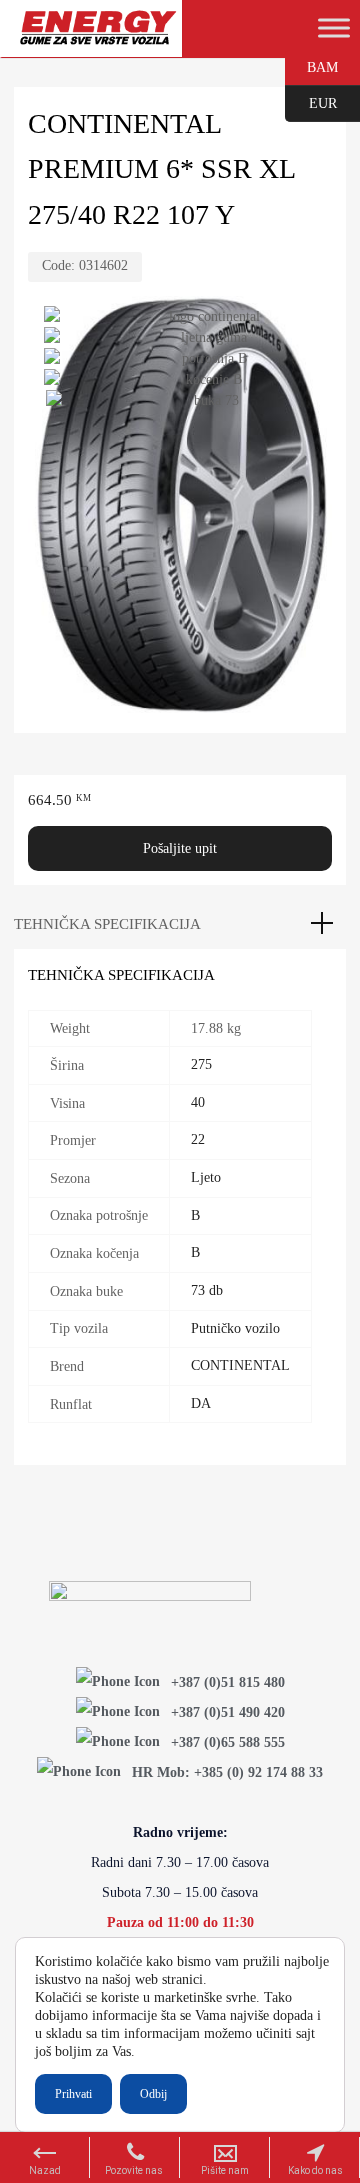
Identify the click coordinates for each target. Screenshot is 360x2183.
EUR (311, 102)
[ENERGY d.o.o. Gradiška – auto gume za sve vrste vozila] (97, 36)
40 (198, 1102)
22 (198, 1139)
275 (201, 1064)
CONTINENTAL (240, 1365)
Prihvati (73, 2094)
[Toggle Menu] (334, 28)
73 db (207, 1290)
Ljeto (206, 1177)
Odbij (153, 2094)
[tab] (180, 924)
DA (201, 1403)
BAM (311, 66)
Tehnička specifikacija (107, 924)
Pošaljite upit (180, 848)
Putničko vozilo (235, 1328)
